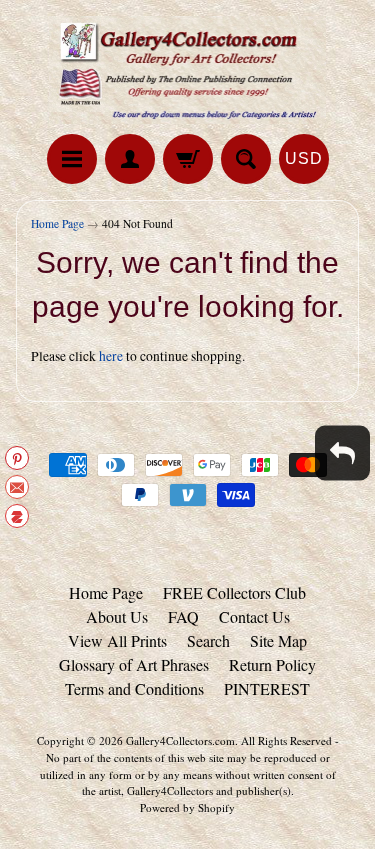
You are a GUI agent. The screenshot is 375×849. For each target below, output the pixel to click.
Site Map (278, 640)
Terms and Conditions (134, 688)
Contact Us (254, 616)
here (111, 356)
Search (208, 640)
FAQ (183, 616)
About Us (117, 616)
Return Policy (272, 664)
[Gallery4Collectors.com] (188, 70)
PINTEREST (267, 688)
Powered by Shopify (187, 807)
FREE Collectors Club (234, 592)
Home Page (57, 223)
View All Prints (117, 640)
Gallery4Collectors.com (180, 740)
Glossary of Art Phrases (134, 664)
